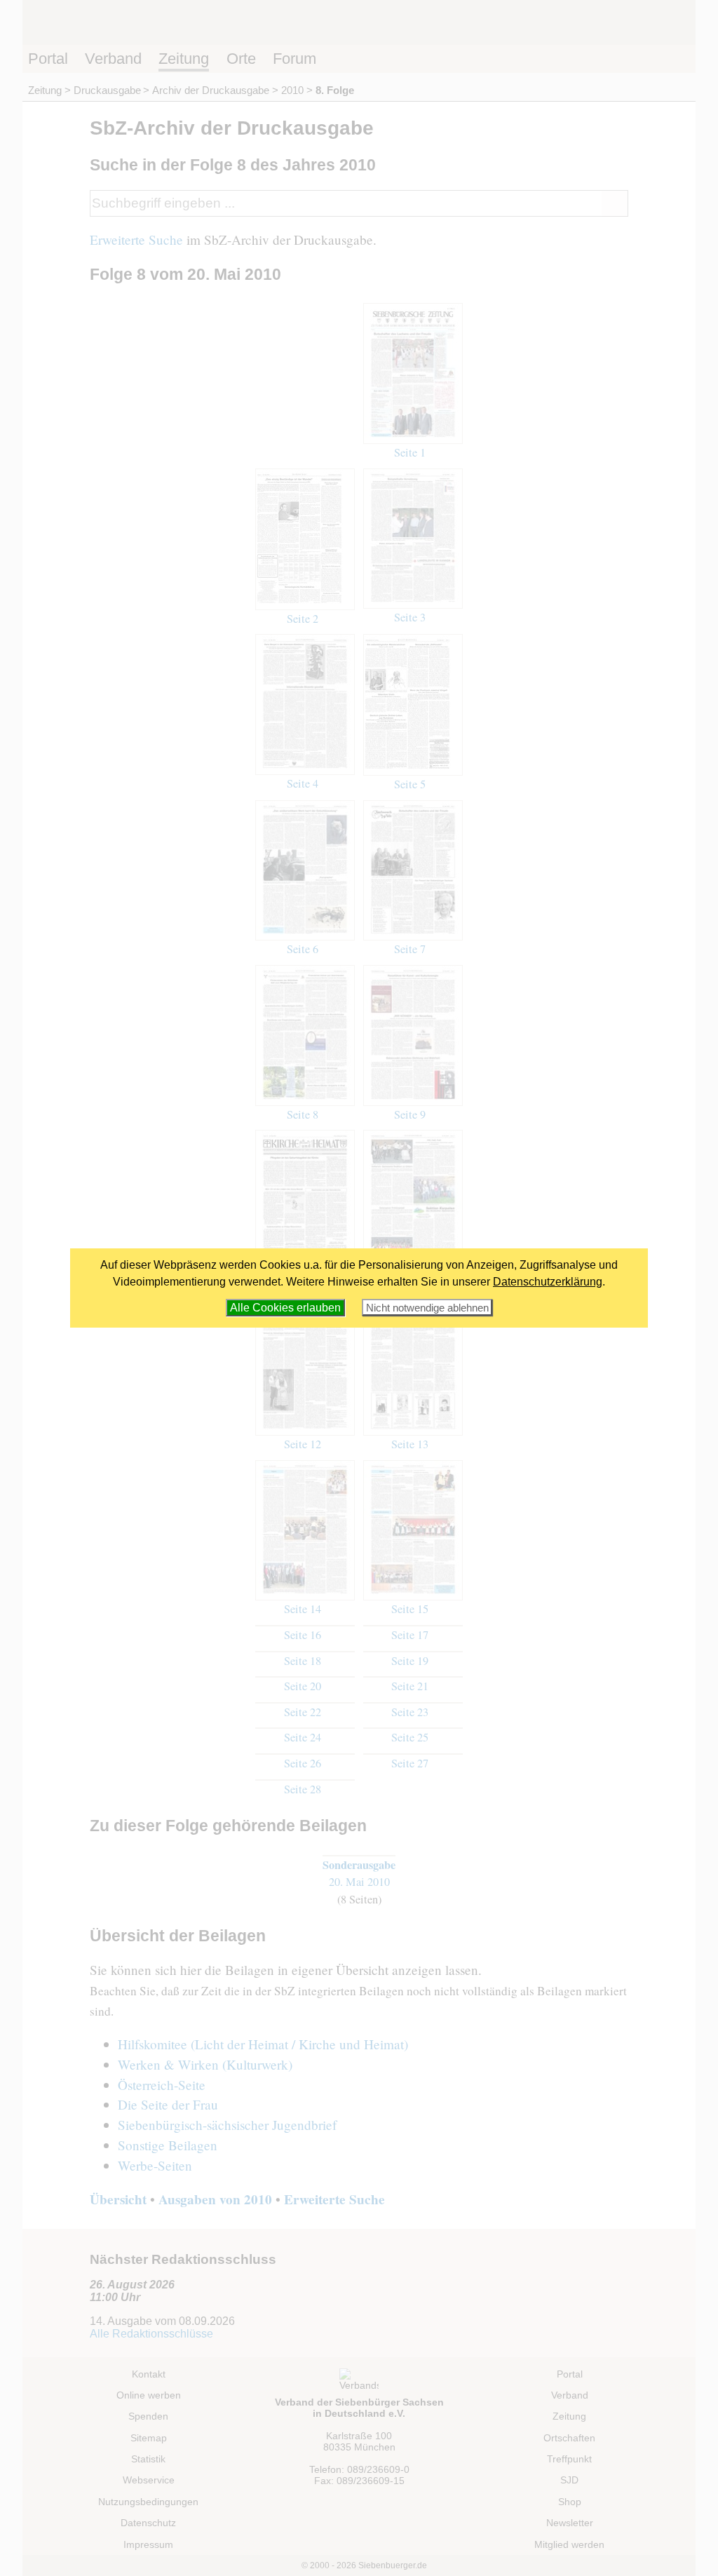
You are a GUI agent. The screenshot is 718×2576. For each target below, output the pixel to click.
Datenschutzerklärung (548, 1282)
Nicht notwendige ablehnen (427, 1308)
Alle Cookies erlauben (285, 1308)
